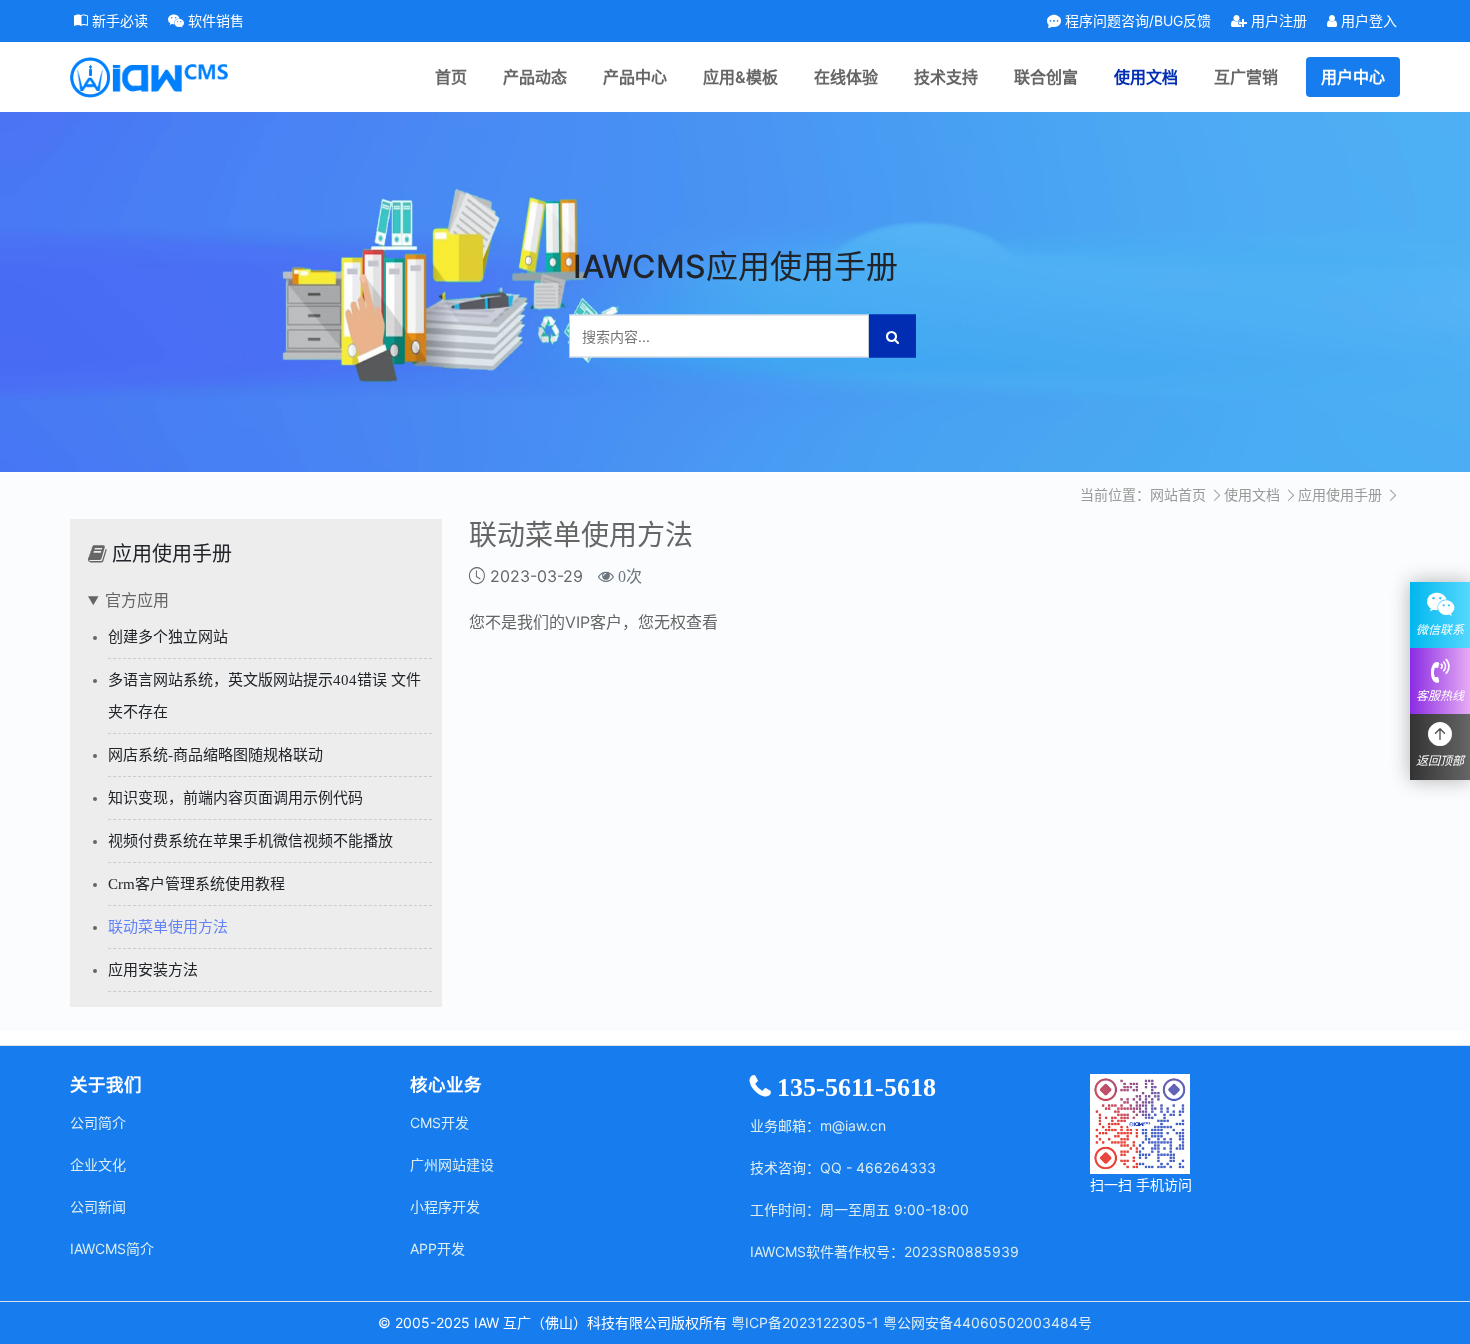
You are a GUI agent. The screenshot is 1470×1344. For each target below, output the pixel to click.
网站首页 (1178, 494)
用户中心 (1353, 77)
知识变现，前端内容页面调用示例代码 (235, 798)
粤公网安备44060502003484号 (987, 1322)
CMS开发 (439, 1122)
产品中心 (635, 77)
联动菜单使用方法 (168, 927)
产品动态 (535, 77)
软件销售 (214, 20)
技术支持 (946, 77)
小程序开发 (445, 1206)
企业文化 (98, 1164)
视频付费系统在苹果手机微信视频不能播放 (250, 841)
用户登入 (1367, 20)
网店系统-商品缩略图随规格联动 (215, 755)
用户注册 (1277, 20)
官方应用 (137, 600)
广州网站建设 (452, 1164)
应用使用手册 (1340, 494)
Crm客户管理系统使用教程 (196, 884)
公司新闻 (98, 1206)
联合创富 (1046, 77)
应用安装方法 (153, 970)
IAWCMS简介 (112, 1248)
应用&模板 (740, 77)
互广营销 (1246, 77)
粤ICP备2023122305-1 (805, 1322)
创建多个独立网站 (168, 637)
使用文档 (1146, 77)
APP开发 (437, 1248)
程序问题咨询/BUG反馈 (1136, 20)
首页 (451, 77)
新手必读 (118, 20)
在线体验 (846, 77)
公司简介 (98, 1122)
